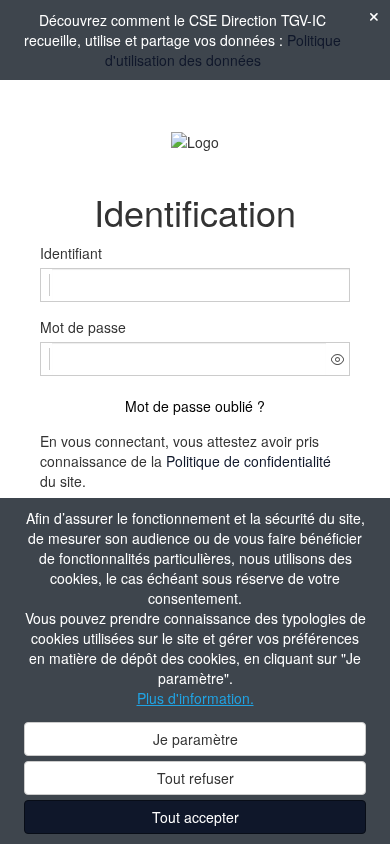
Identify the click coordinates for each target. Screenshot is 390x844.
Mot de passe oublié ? (195, 406)
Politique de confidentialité (248, 461)
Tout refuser (195, 778)
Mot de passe (83, 327)
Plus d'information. (195, 698)
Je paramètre (195, 739)
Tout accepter (195, 817)
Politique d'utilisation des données (223, 50)
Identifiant (71, 253)
